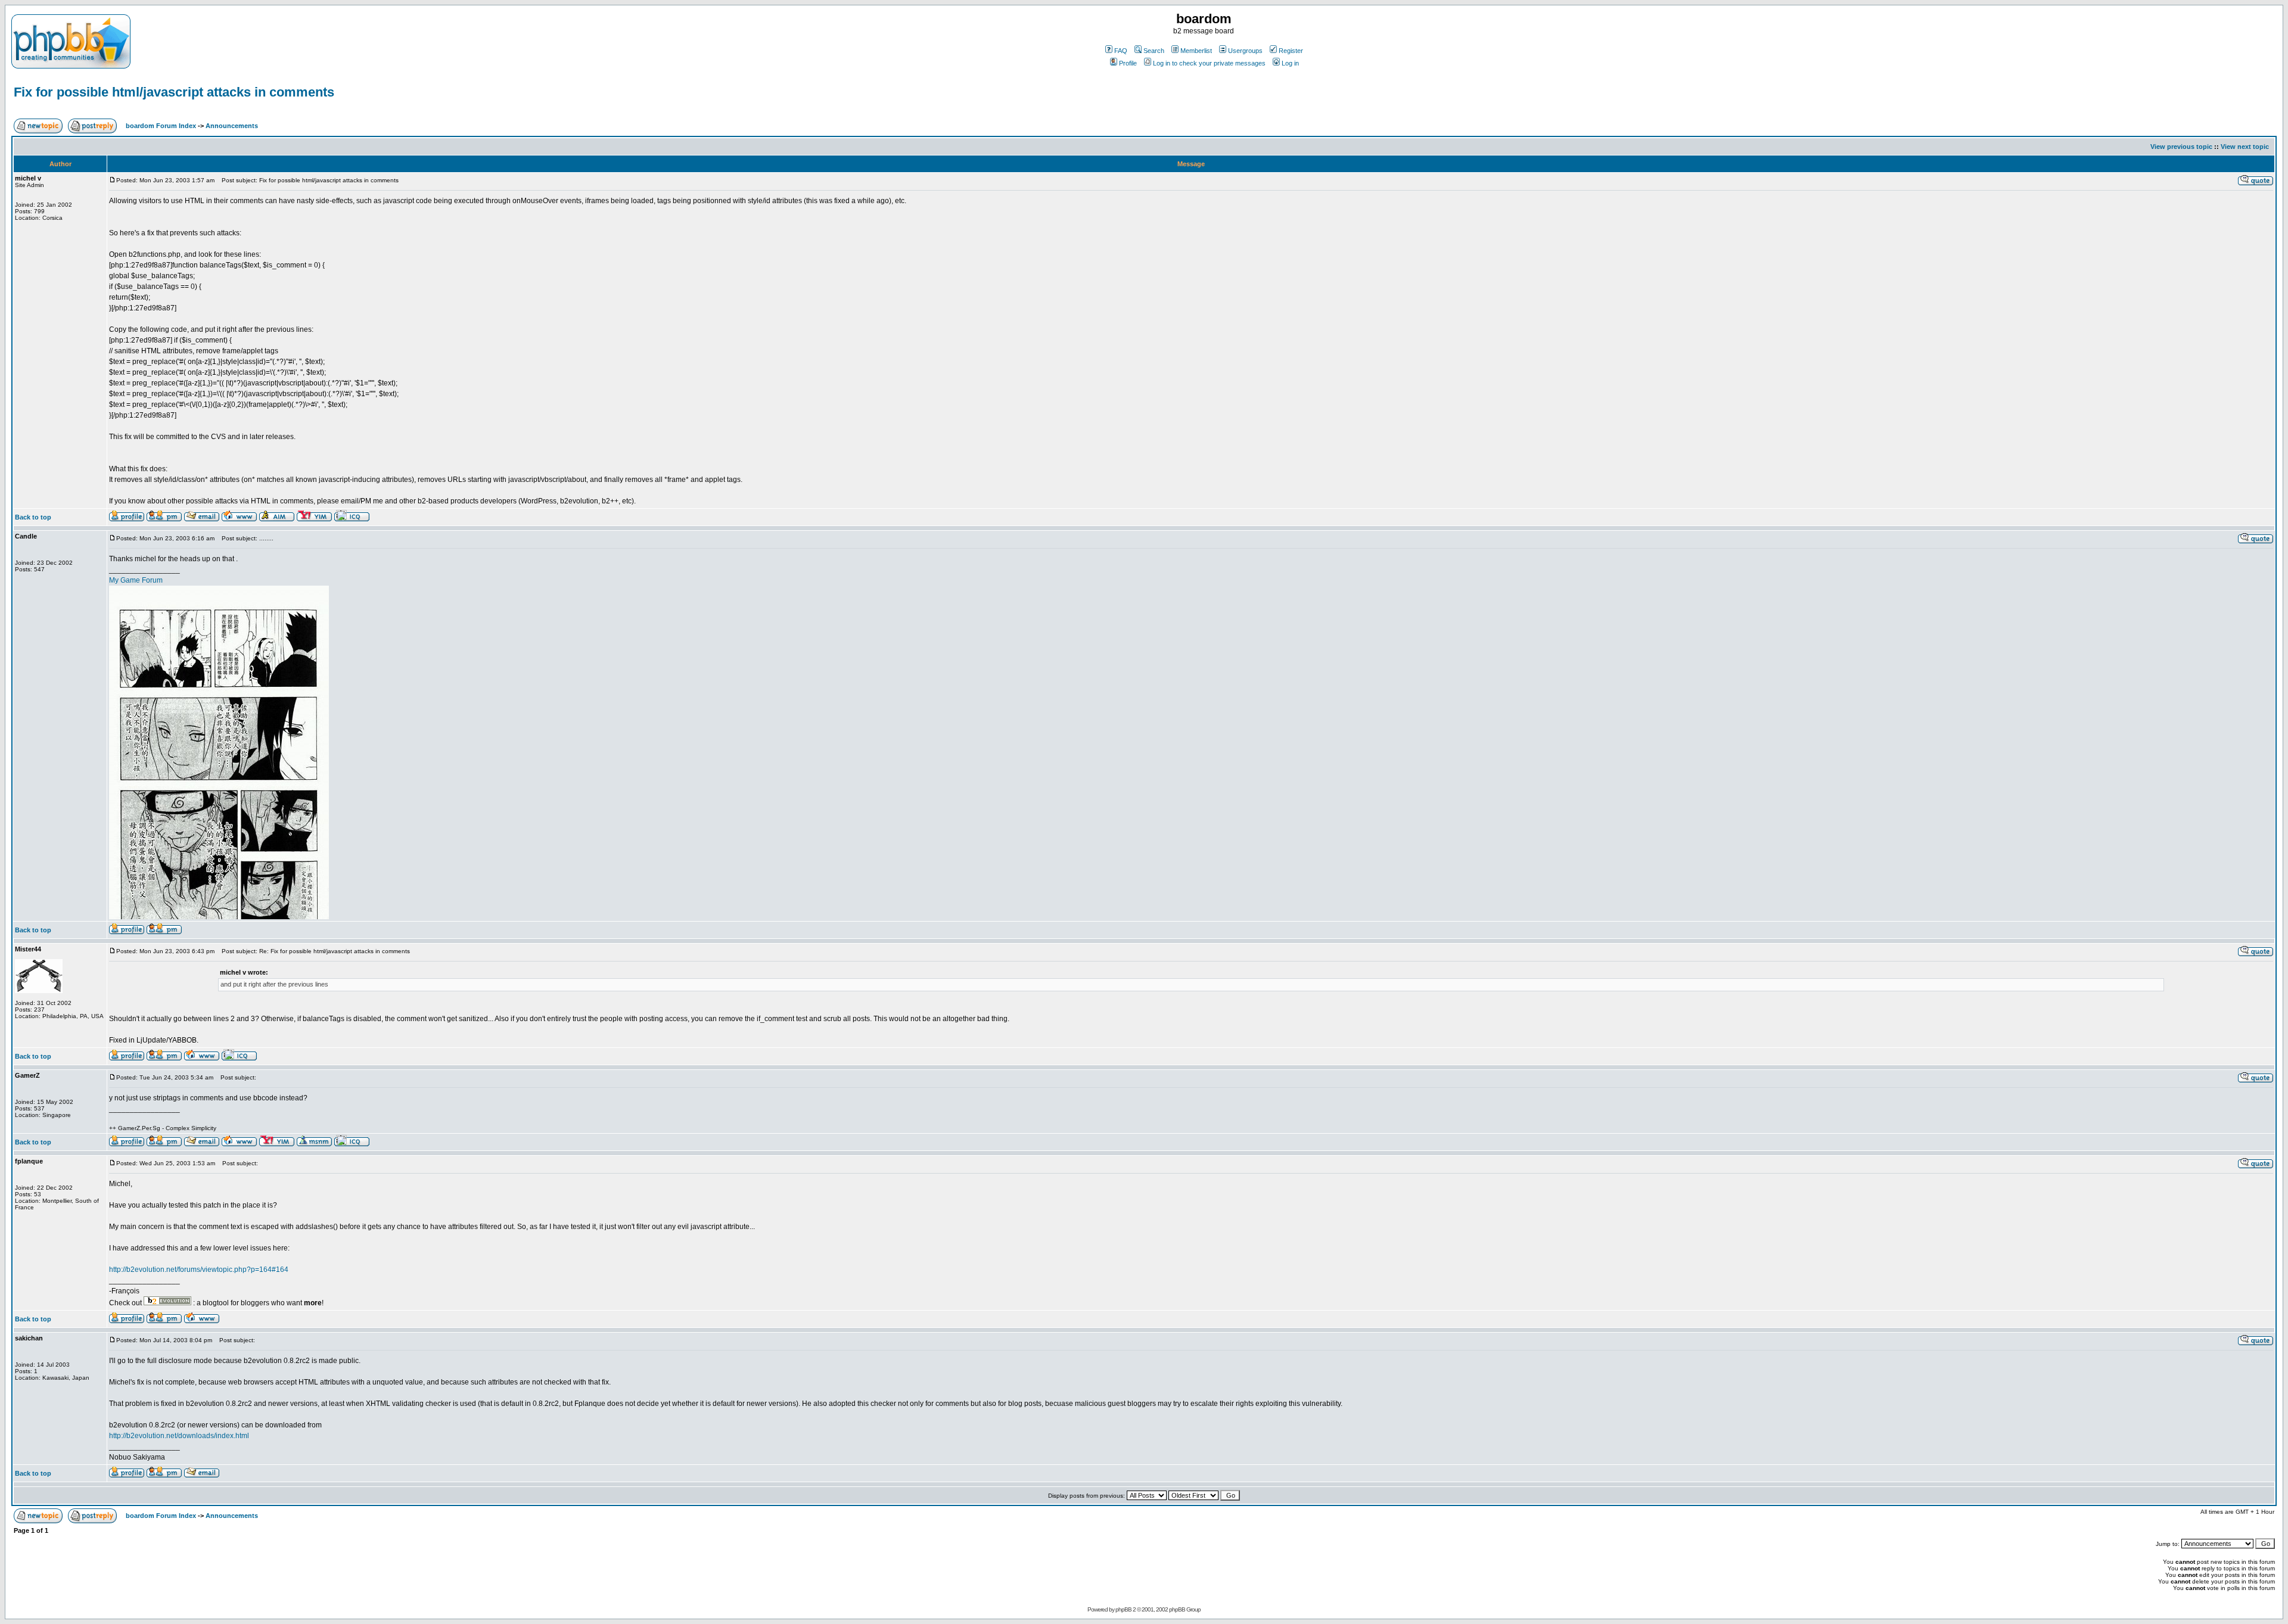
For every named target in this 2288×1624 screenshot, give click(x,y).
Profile (1128, 63)
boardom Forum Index (161, 126)
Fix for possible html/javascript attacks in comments (174, 92)
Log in (1290, 63)
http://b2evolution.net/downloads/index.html (179, 1436)
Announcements (232, 126)
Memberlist (1196, 51)
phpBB (1123, 1609)
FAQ (1121, 51)
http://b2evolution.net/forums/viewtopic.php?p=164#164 (199, 1270)
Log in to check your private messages (1209, 63)
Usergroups (1245, 51)
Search (1154, 51)
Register (1291, 51)
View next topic (2245, 147)
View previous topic (2181, 147)
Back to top (33, 517)
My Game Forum (136, 580)
